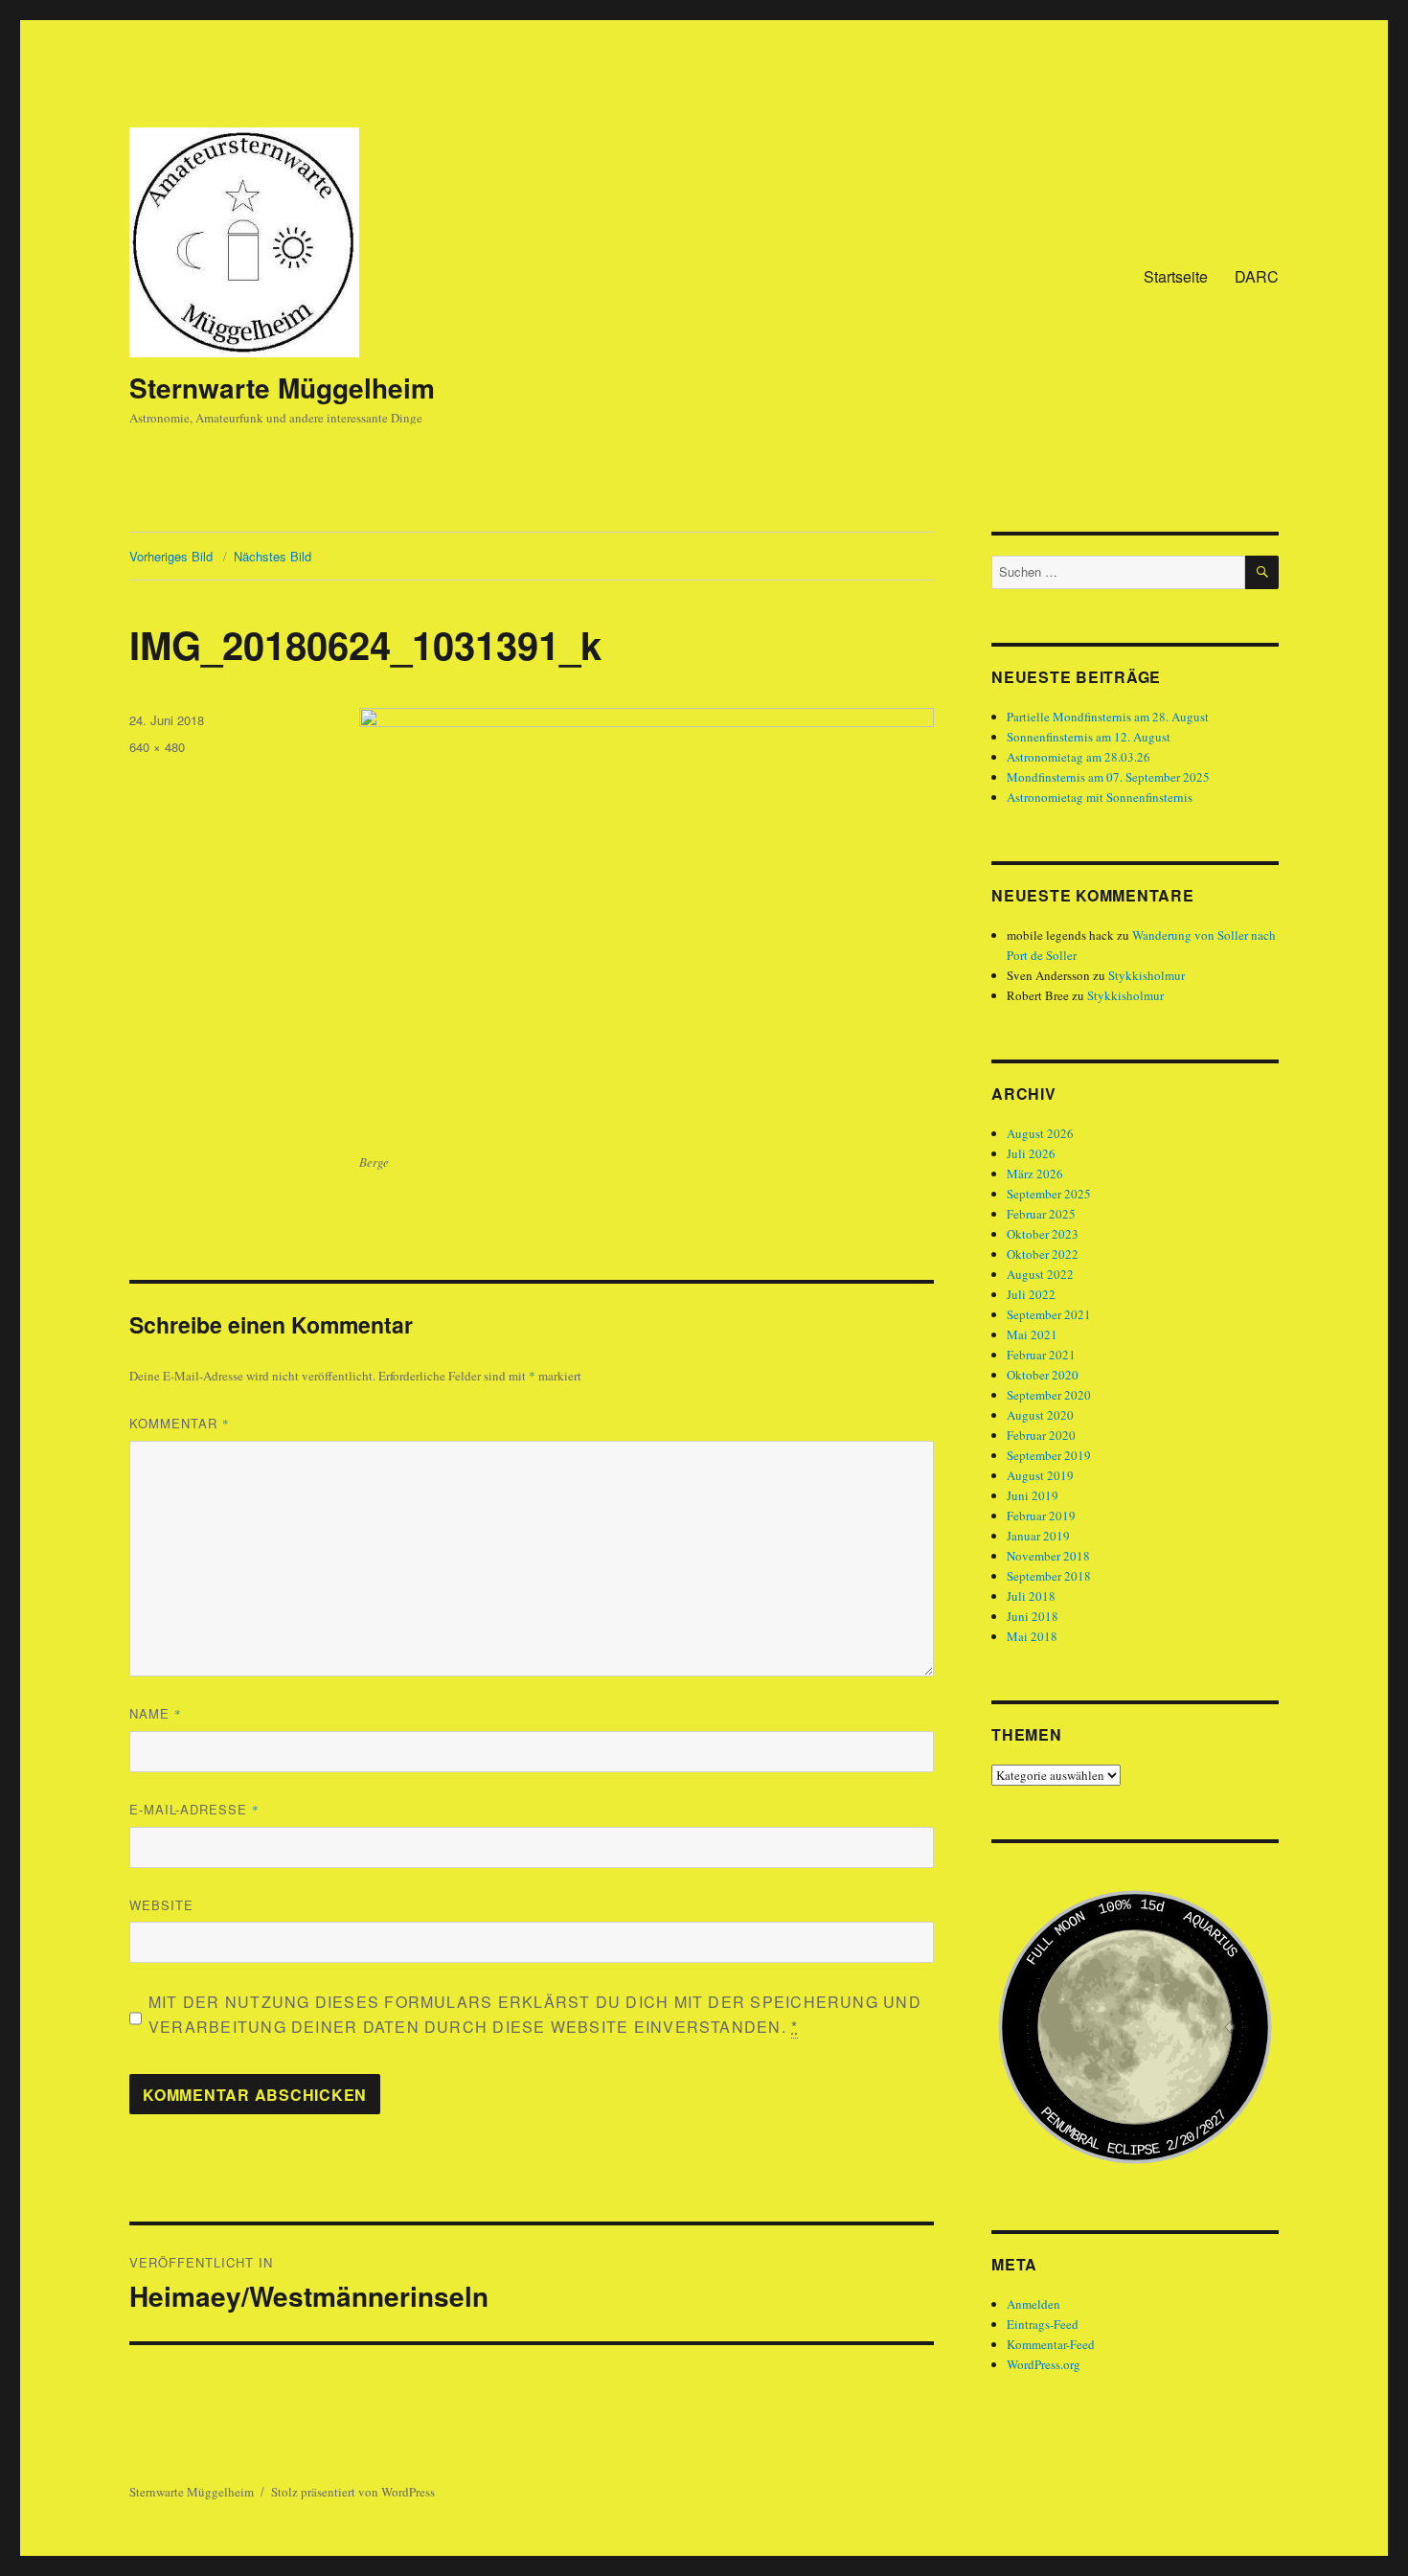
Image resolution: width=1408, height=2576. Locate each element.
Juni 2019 (1033, 1495)
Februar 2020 (1041, 1435)
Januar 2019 (1038, 1536)
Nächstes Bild (273, 556)
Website (161, 1905)
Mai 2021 (1032, 1334)
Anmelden (1033, 2304)
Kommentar (180, 1423)
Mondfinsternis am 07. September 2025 (1108, 777)
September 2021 (1049, 1314)
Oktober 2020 (1043, 1375)
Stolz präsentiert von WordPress (353, 2492)
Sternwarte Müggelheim (282, 388)
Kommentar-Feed (1051, 2344)
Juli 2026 (1031, 1153)
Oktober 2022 (1043, 1254)
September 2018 (1049, 1576)
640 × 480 (157, 747)
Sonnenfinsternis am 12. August (1089, 737)
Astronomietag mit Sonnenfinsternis (1100, 797)
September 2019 (1049, 1455)
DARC (1257, 276)
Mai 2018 (1032, 1636)
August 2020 (1040, 1415)
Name (156, 1713)
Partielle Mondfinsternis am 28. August (1108, 717)
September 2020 (1049, 1395)
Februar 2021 (1041, 1355)
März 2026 (1035, 1174)
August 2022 (1040, 1274)
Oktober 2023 (1043, 1234)
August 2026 (1040, 1133)
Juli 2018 (1031, 1596)
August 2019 (1040, 1475)
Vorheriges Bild (171, 556)
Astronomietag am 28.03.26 (1079, 757)
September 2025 (1049, 1194)
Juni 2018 (1033, 1616)
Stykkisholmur (1147, 975)
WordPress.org (1044, 2364)
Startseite (1176, 276)
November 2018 (1048, 1556)
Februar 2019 (1041, 1516)
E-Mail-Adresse (194, 1809)
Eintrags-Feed (1043, 2324)
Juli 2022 (1031, 1294)
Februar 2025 (1041, 1214)
